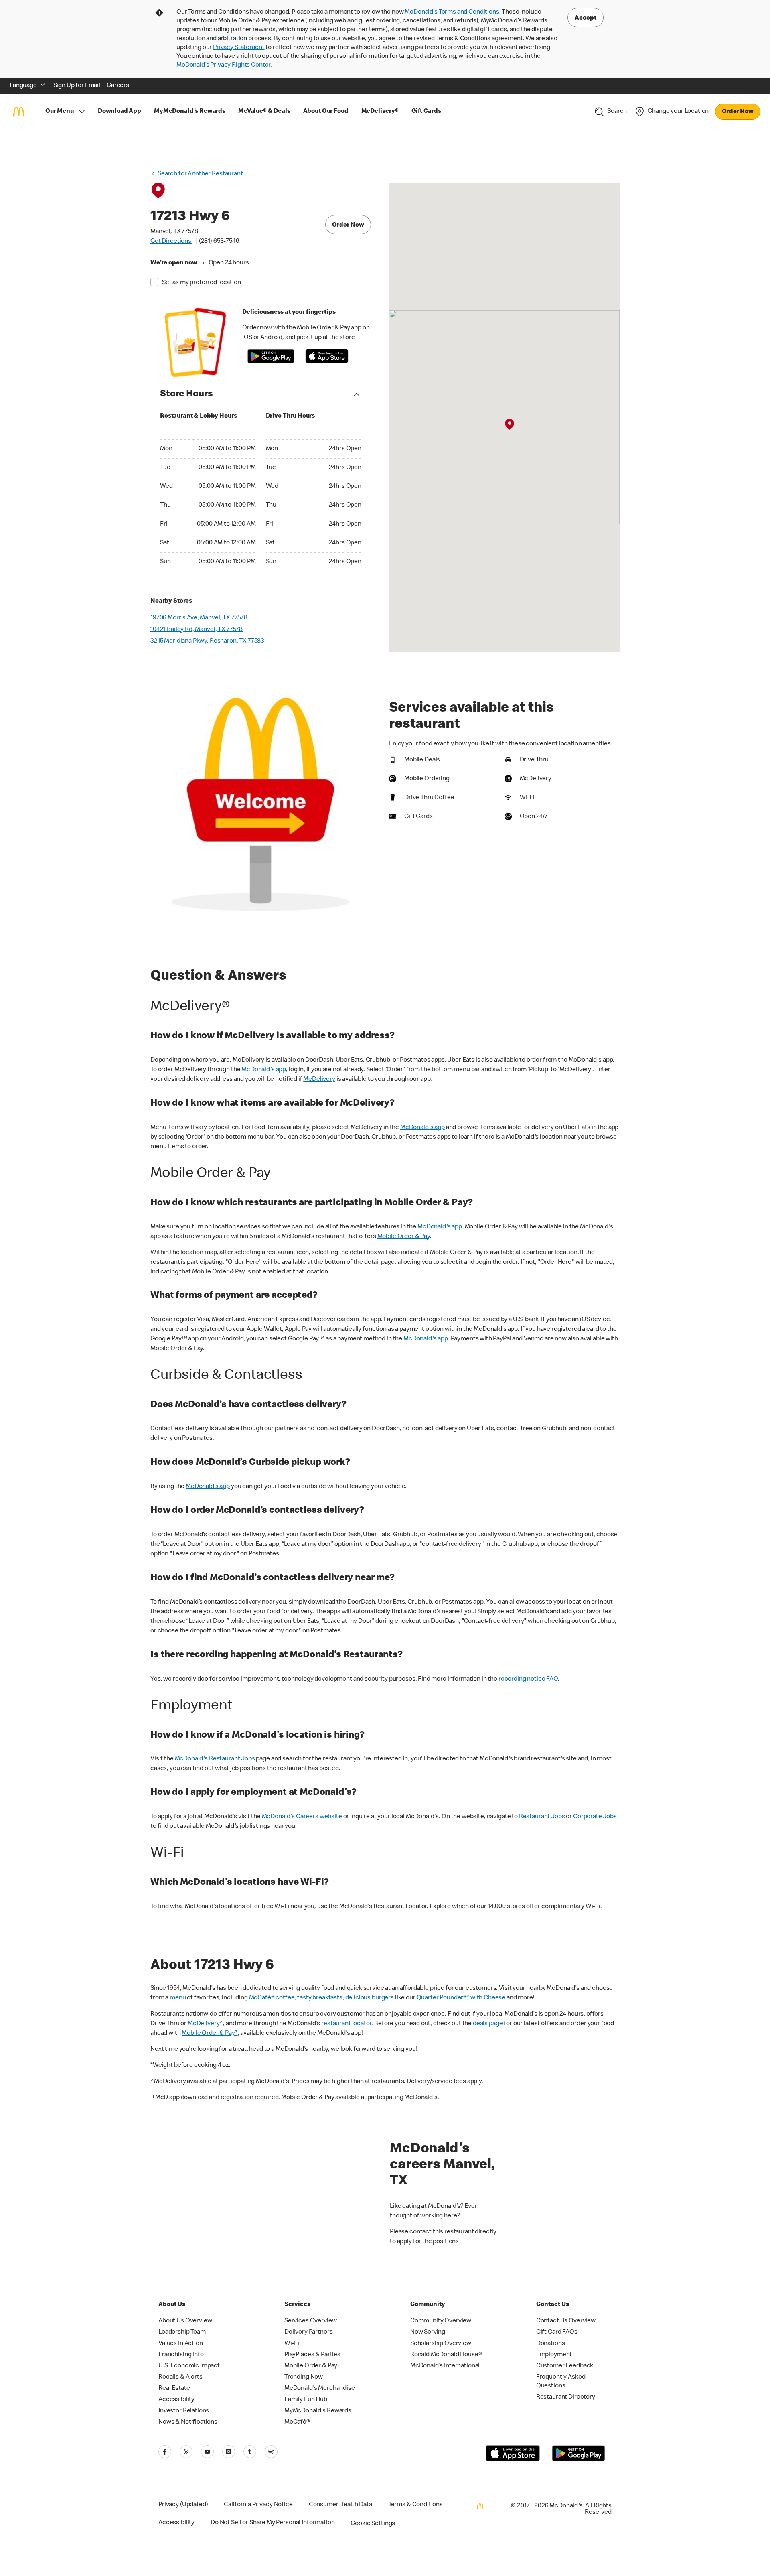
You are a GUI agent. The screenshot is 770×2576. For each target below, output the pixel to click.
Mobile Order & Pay (404, 1237)
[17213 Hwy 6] (509, 425)
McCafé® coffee (272, 1998)
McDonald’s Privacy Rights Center (223, 65)
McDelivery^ (205, 2024)
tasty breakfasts (320, 1998)
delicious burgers (370, 1998)
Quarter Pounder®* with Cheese (461, 1998)
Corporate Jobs (595, 1817)
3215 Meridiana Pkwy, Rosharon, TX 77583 (207, 641)
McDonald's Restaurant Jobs (215, 1759)
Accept (586, 18)
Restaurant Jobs (542, 1817)
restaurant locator (346, 2024)
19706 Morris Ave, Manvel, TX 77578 (199, 618)
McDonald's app (264, 1070)
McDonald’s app (208, 1487)
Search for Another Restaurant (200, 174)
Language (23, 86)
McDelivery (319, 1080)
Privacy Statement (239, 48)
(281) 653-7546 (219, 242)
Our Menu (60, 112)
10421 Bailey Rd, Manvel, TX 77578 (197, 630)
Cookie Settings (373, 2524)
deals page (488, 2024)
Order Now (738, 112)
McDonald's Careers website (302, 1817)
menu (178, 1998)
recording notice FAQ (528, 1679)
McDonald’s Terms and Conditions (452, 12)
